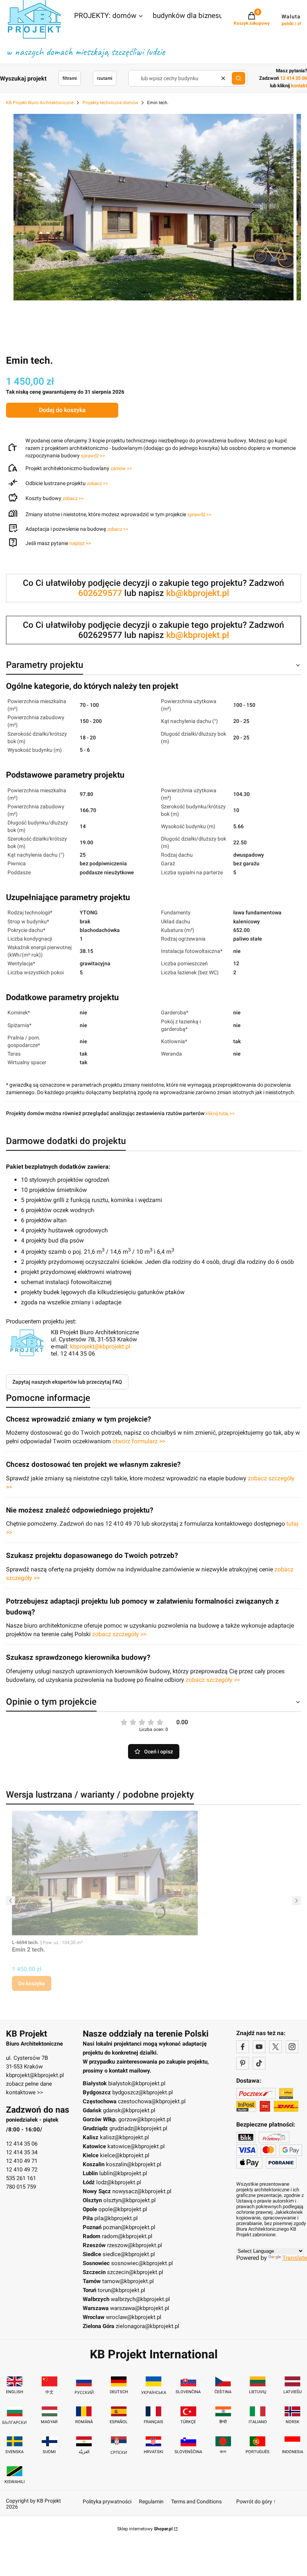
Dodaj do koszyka (62, 410)
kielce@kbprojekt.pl (125, 2155)
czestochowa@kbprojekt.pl (152, 2101)
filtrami (70, 78)
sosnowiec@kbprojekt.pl (142, 2263)
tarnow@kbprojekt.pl (128, 2281)
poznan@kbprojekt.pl (129, 2227)
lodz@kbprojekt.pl (119, 2182)
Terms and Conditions (196, 2501)
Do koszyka (32, 1983)
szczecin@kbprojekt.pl (135, 2272)
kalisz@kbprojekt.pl (124, 2137)
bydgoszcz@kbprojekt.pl (143, 2092)
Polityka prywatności (107, 2501)
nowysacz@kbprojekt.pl (142, 2191)
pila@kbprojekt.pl (116, 2218)
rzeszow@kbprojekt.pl (135, 2245)
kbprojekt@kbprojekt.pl (100, 1346)
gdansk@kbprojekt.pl (129, 2110)
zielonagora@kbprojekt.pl (148, 2326)
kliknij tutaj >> (220, 1113)
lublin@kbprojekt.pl (123, 2173)
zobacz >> (98, 483)
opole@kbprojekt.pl (123, 2209)
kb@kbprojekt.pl (198, 593)
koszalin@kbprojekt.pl (134, 2164)
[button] (109, 16)
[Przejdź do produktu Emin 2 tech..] (106, 1873)
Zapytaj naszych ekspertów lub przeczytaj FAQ (67, 1382)
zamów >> (121, 468)
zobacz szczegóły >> (119, 1634)
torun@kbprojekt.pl (121, 2290)
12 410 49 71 (22, 2161)
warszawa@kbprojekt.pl (140, 2308)
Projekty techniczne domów (110, 103)
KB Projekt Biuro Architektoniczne (40, 103)
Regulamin (151, 2501)
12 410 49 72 (22, 2170)
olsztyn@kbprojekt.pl (130, 2200)
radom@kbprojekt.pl (127, 2236)
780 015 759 (21, 2187)
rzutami (105, 78)
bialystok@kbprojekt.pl (137, 2083)
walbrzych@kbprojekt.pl (140, 2299)
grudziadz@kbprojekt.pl (138, 2128)
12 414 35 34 (22, 2152)
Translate (295, 2258)
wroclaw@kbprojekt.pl (134, 2317)
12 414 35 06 (22, 2144)
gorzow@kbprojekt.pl (145, 2119)
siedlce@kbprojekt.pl (129, 2254)
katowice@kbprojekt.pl (136, 2146)
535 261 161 (21, 2178)
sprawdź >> (93, 456)
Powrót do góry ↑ (256, 2501)
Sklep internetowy (145, 2529)
